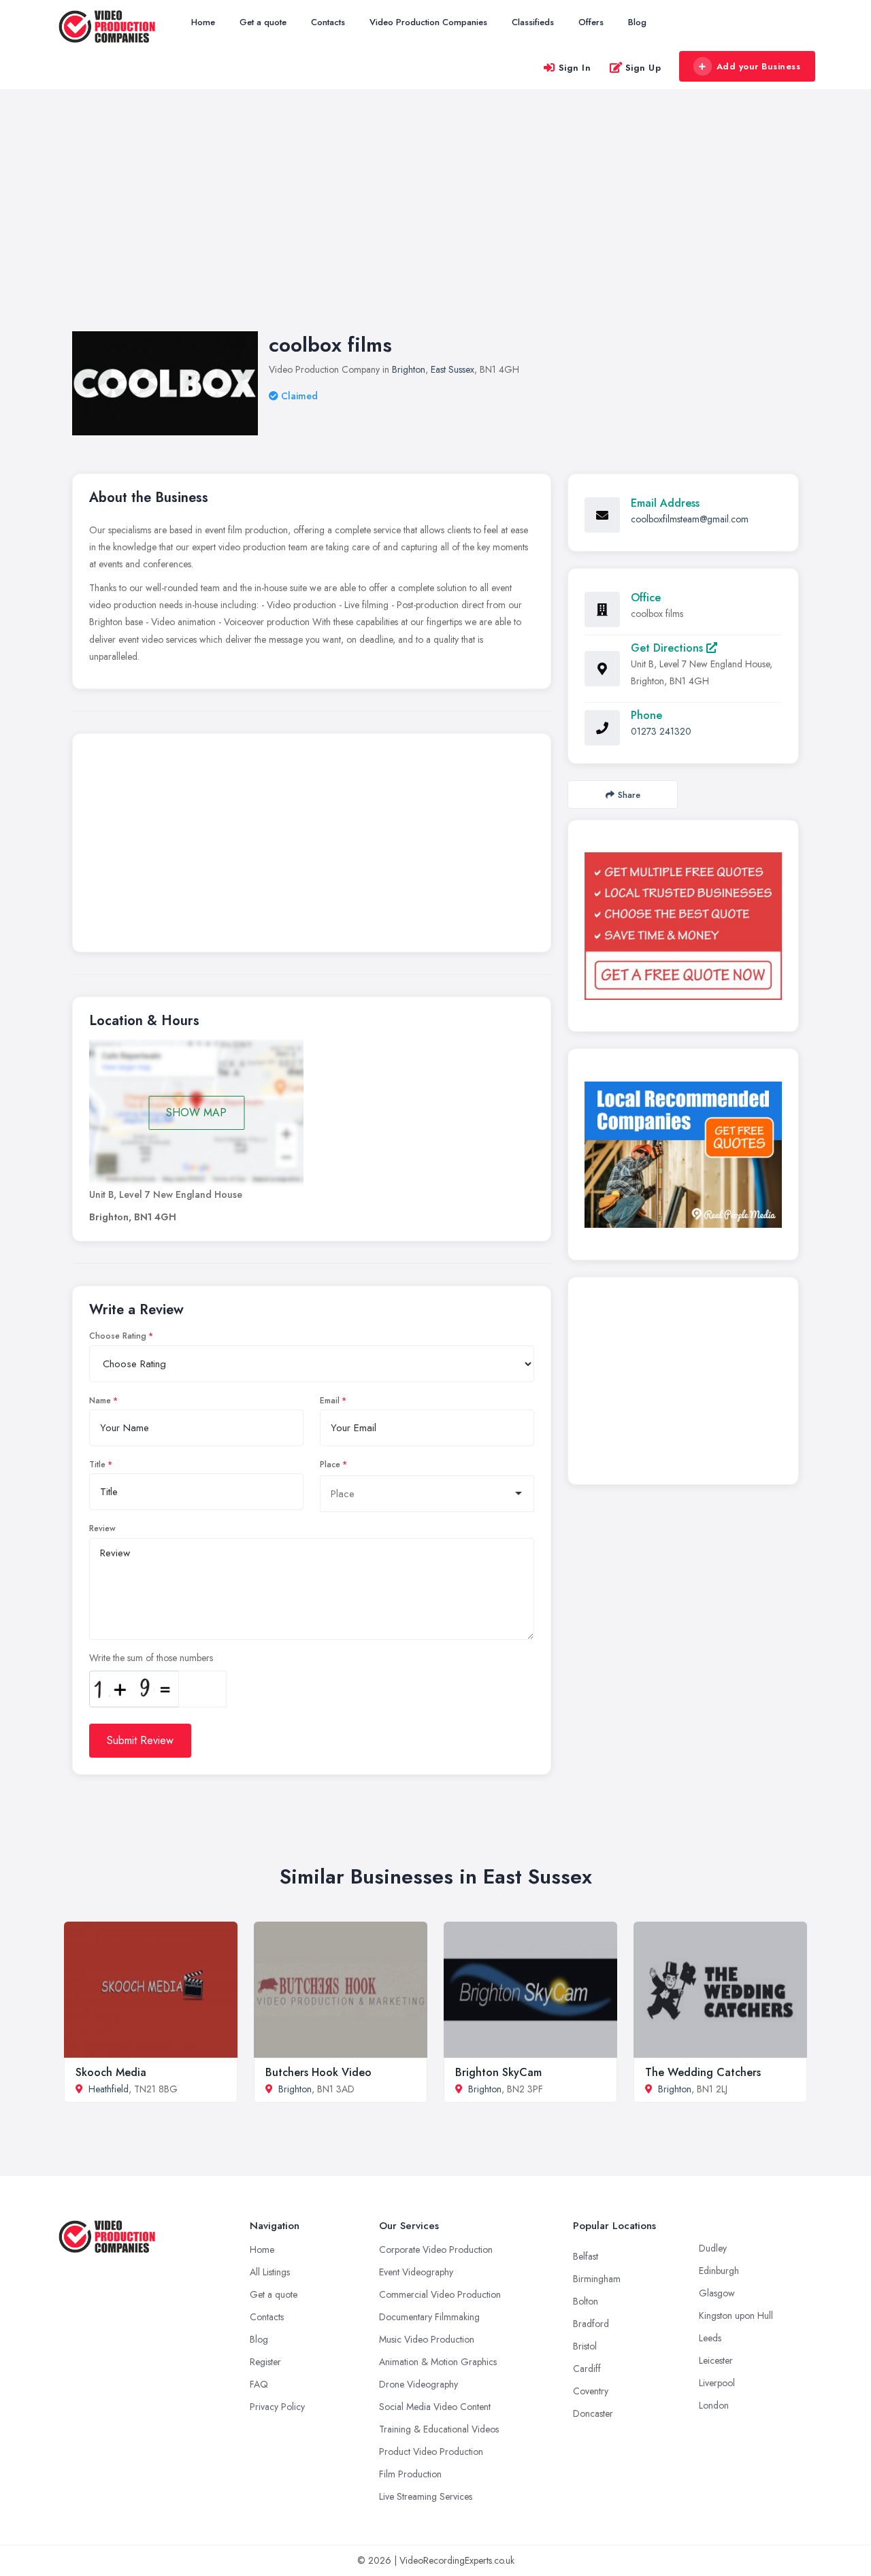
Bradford (591, 2324)
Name (100, 1401)
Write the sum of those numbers (151, 1658)
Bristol (585, 2346)
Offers (591, 22)
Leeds (710, 2338)
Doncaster (593, 2413)
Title (97, 1465)
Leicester (716, 2360)
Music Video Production (427, 2339)
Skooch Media (111, 2072)
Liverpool (717, 2383)
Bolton (586, 2301)
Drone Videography (418, 2384)
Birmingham (597, 2279)
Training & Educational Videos (439, 2429)
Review (102, 1528)
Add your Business (759, 66)
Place (330, 1465)
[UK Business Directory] (683, 1155)
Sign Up (643, 68)
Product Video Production (431, 2452)
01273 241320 (661, 731)
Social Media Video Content (435, 2407)
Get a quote (263, 22)
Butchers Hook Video (318, 2072)
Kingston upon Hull (736, 2315)
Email (330, 1401)
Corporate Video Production (436, 2249)
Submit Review (140, 1740)
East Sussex (453, 369)
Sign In (575, 68)
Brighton (409, 369)
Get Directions (669, 648)
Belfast (586, 2256)
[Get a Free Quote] (683, 926)
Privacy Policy (277, 2407)
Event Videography (416, 2272)
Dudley (713, 2248)
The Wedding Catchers (703, 2072)
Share (629, 795)
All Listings (270, 2272)
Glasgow (717, 2293)
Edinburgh (719, 2271)
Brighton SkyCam (498, 2072)
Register (265, 2362)
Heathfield (109, 2089)
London (714, 2405)
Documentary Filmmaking (429, 2317)
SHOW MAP (196, 1113)
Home (203, 22)
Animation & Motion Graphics (438, 2362)
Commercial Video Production (440, 2294)
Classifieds (533, 22)
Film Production (410, 2474)
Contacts (328, 22)
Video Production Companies (428, 22)
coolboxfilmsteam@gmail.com (690, 519)
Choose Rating (118, 1336)
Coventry (591, 2391)
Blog (637, 22)
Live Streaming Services (426, 2496)
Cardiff (587, 2369)
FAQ (259, 2384)
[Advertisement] (435, 224)
